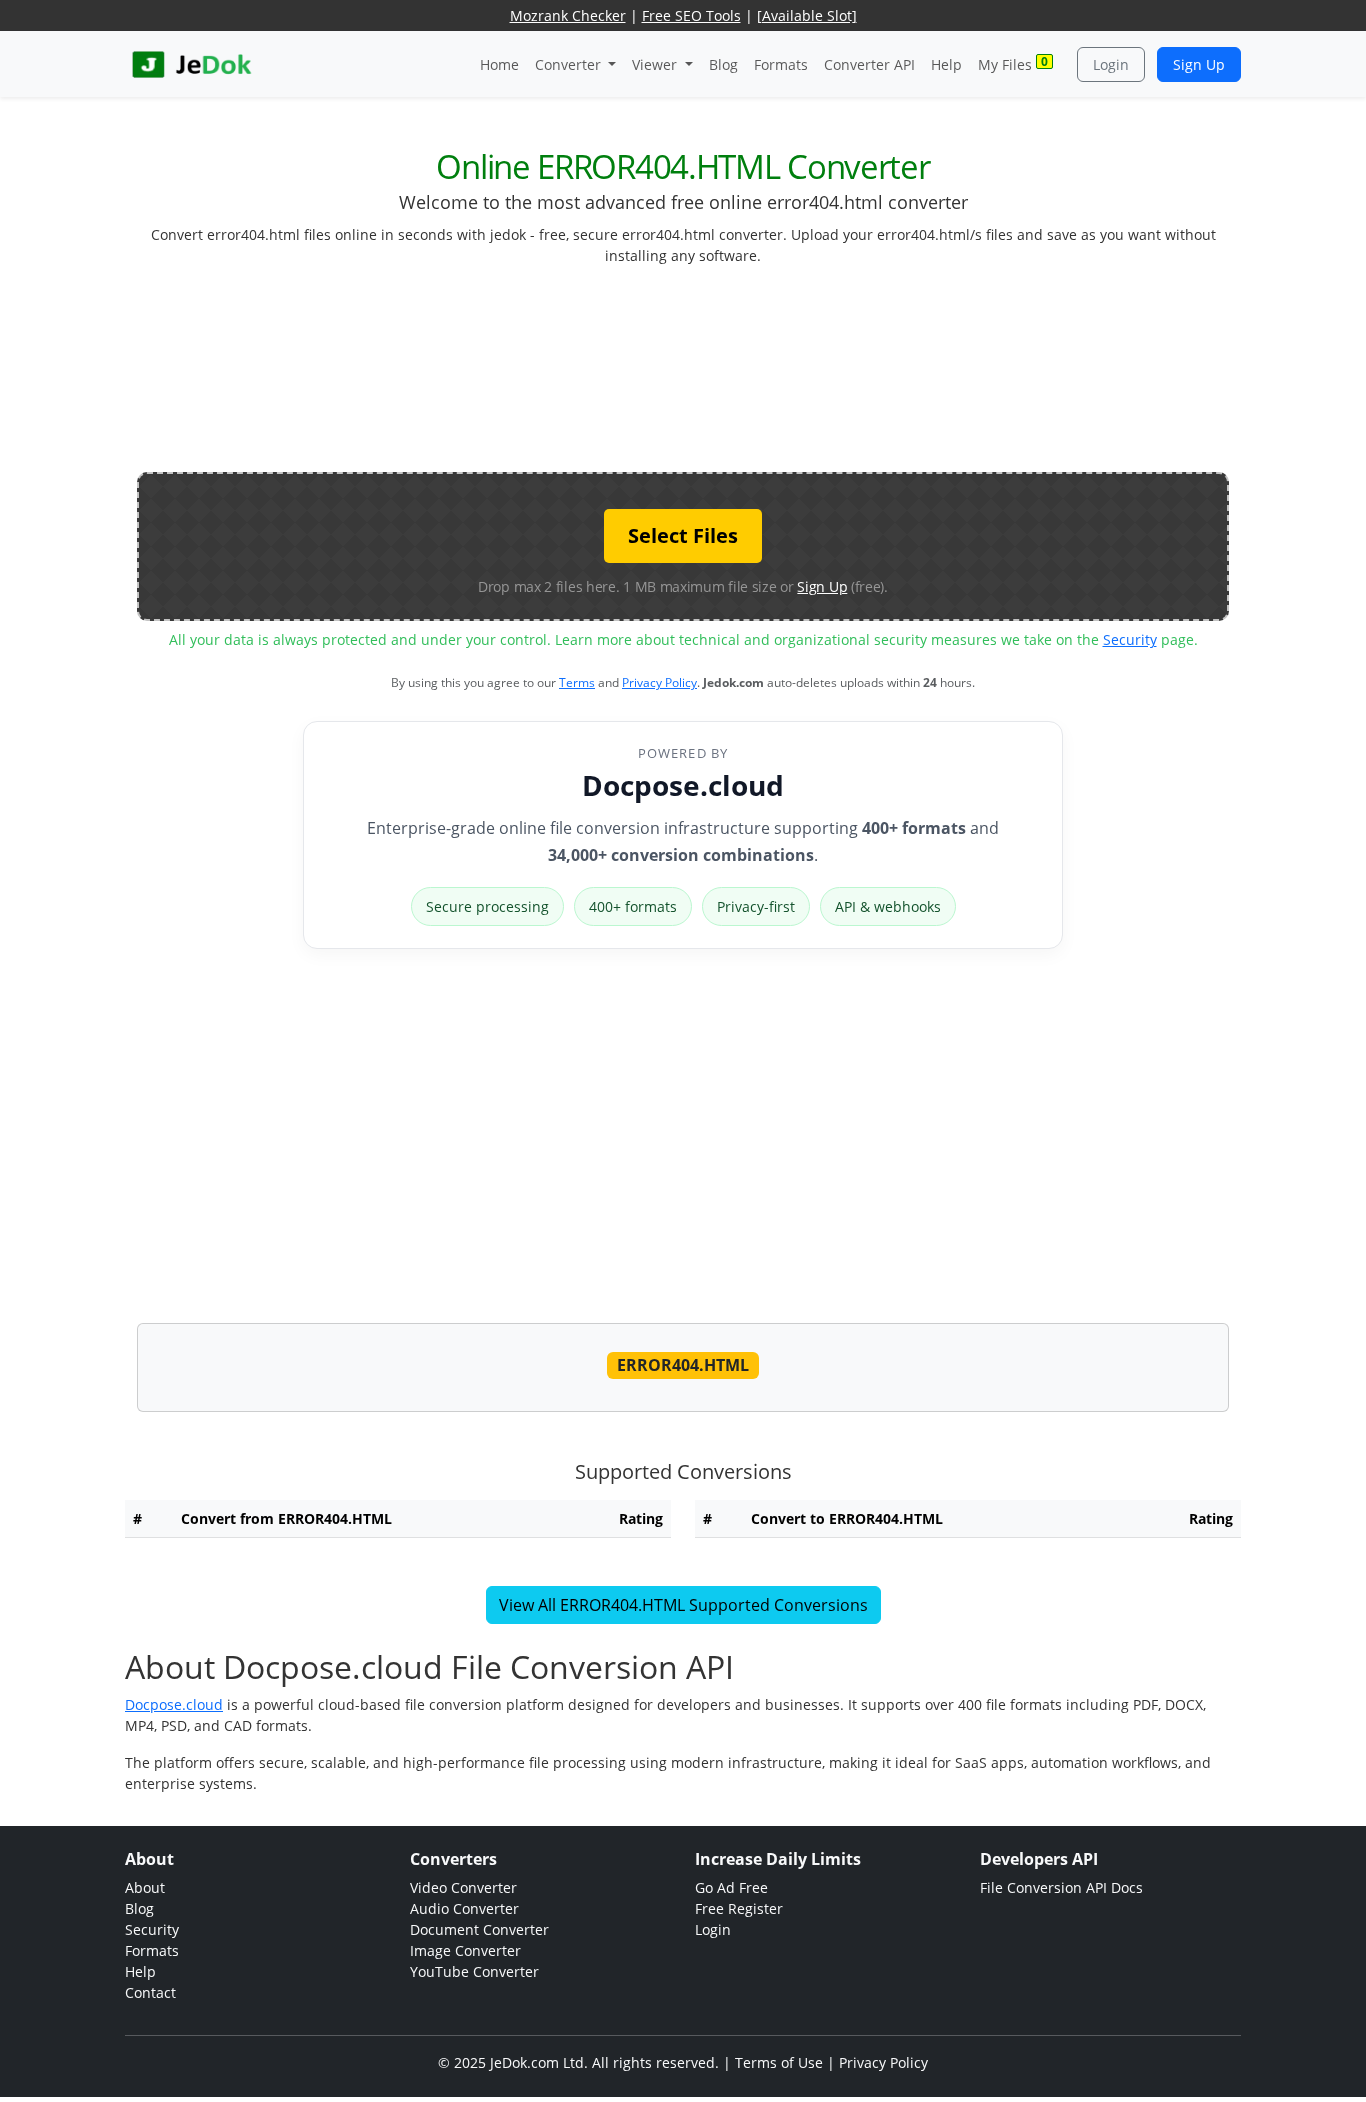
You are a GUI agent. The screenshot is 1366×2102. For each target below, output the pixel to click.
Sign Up (1199, 64)
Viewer (656, 64)
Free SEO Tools (691, 15)
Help (946, 64)
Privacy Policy (659, 682)
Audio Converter (464, 1908)
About (145, 1887)
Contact (150, 1992)
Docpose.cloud (683, 785)
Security (1130, 639)
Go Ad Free (731, 1887)
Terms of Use (779, 2062)
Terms (577, 682)
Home (499, 64)
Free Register (739, 1908)
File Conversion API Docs (1061, 1887)
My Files (1013, 63)
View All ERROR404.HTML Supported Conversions (683, 1605)
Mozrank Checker (568, 15)
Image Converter (465, 1950)
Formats (781, 64)
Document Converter (479, 1929)
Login (1111, 64)
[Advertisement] (683, 377)
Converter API (869, 64)
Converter (570, 64)
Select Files (683, 535)
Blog (723, 64)
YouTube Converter (474, 1971)
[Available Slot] (807, 15)
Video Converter (463, 1887)
